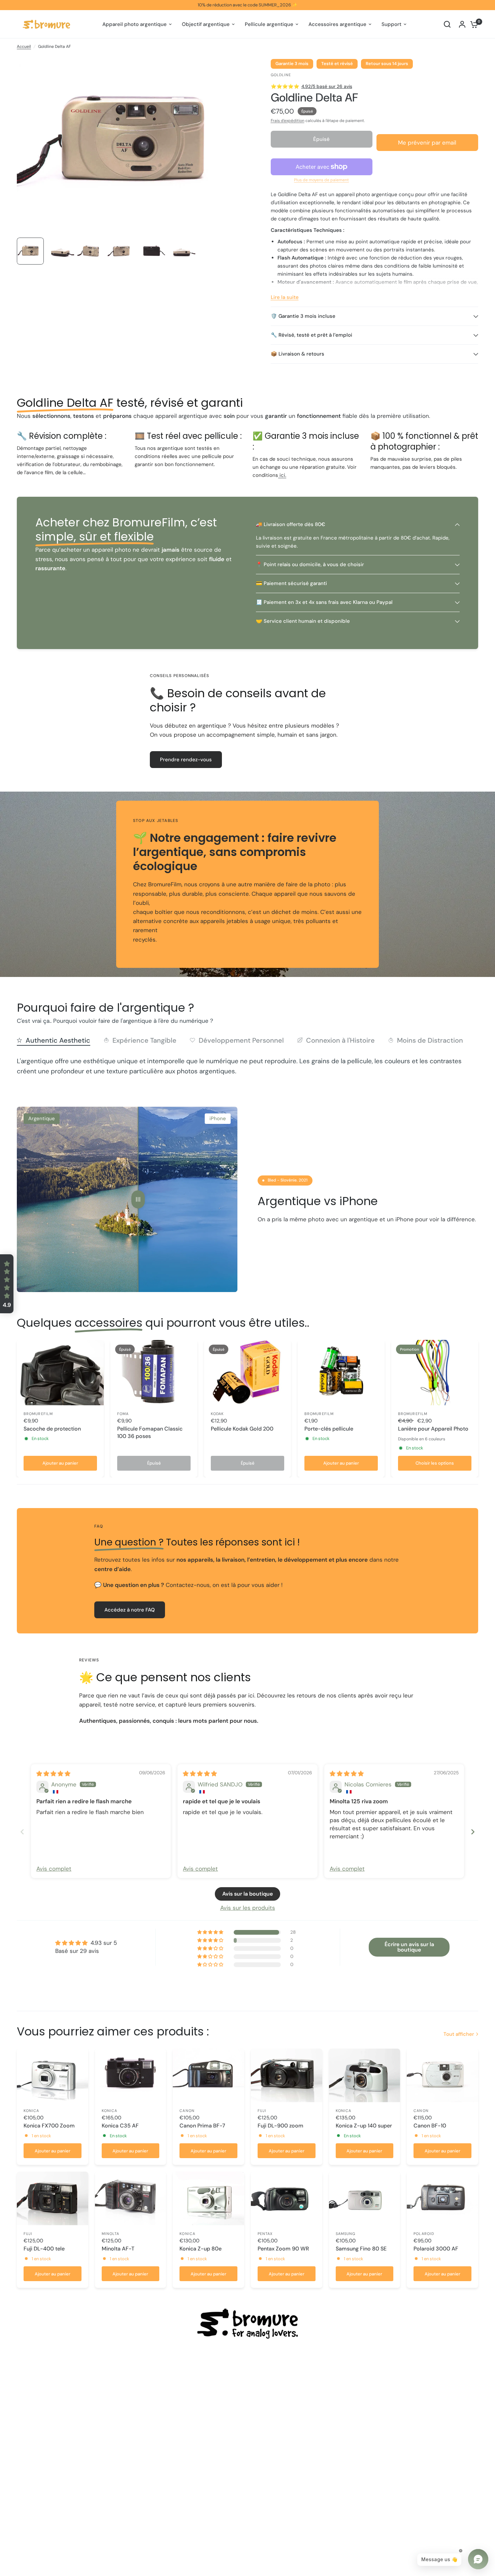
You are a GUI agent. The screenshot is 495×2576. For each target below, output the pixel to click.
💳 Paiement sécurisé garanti (291, 583)
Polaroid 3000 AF (436, 2249)
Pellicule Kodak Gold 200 (242, 1429)
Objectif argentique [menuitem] (206, 24)
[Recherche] (447, 24)
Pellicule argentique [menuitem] (269, 24)
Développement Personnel (241, 1040)
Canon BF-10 (430, 2126)
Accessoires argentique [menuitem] (337, 24)
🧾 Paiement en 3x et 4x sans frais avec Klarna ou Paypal (324, 602)
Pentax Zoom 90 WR (283, 2249)
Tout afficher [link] (459, 2034)
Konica (31, 2111)
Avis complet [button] (54, 1869)
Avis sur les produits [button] (248, 1908)
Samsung (346, 2234)
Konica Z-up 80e (201, 2249)
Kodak (217, 1414)
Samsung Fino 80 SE (361, 2249)
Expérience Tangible (144, 1040)
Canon (187, 2111)
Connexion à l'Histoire (340, 1040)
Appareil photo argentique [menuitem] (135, 24)
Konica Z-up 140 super (364, 2126)
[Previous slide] (22, 1832)
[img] (53, 1774)
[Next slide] (473, 1832)
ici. (282, 475)
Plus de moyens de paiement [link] (321, 180)
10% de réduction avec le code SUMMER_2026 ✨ (247, 5)
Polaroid (424, 2234)
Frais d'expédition (288, 121)
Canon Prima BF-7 (202, 2126)
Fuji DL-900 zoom (280, 2126)
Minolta (111, 2234)
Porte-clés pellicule (329, 1429)
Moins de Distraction (430, 1040)
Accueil (24, 47)
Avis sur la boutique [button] (247, 1894)
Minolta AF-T (118, 2249)
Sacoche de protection (52, 1429)
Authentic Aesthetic (58, 1040)
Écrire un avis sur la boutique (409, 1947)
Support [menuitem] (391, 24)
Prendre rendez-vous (186, 760)
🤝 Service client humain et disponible (303, 621)
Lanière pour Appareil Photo (433, 1429)
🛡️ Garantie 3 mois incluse (303, 316)
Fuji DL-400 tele (44, 2249)
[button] (7, 1284)
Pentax (265, 2234)
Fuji (262, 2111)
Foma (123, 1414)
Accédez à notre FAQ (130, 1610)
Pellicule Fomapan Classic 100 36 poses (150, 1432)
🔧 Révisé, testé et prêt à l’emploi (311, 335)
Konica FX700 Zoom (49, 2126)
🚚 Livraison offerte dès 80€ (291, 524)
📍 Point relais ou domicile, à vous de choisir (310, 564)
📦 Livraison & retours (298, 354)
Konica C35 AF (120, 2126)
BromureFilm (38, 1414)
